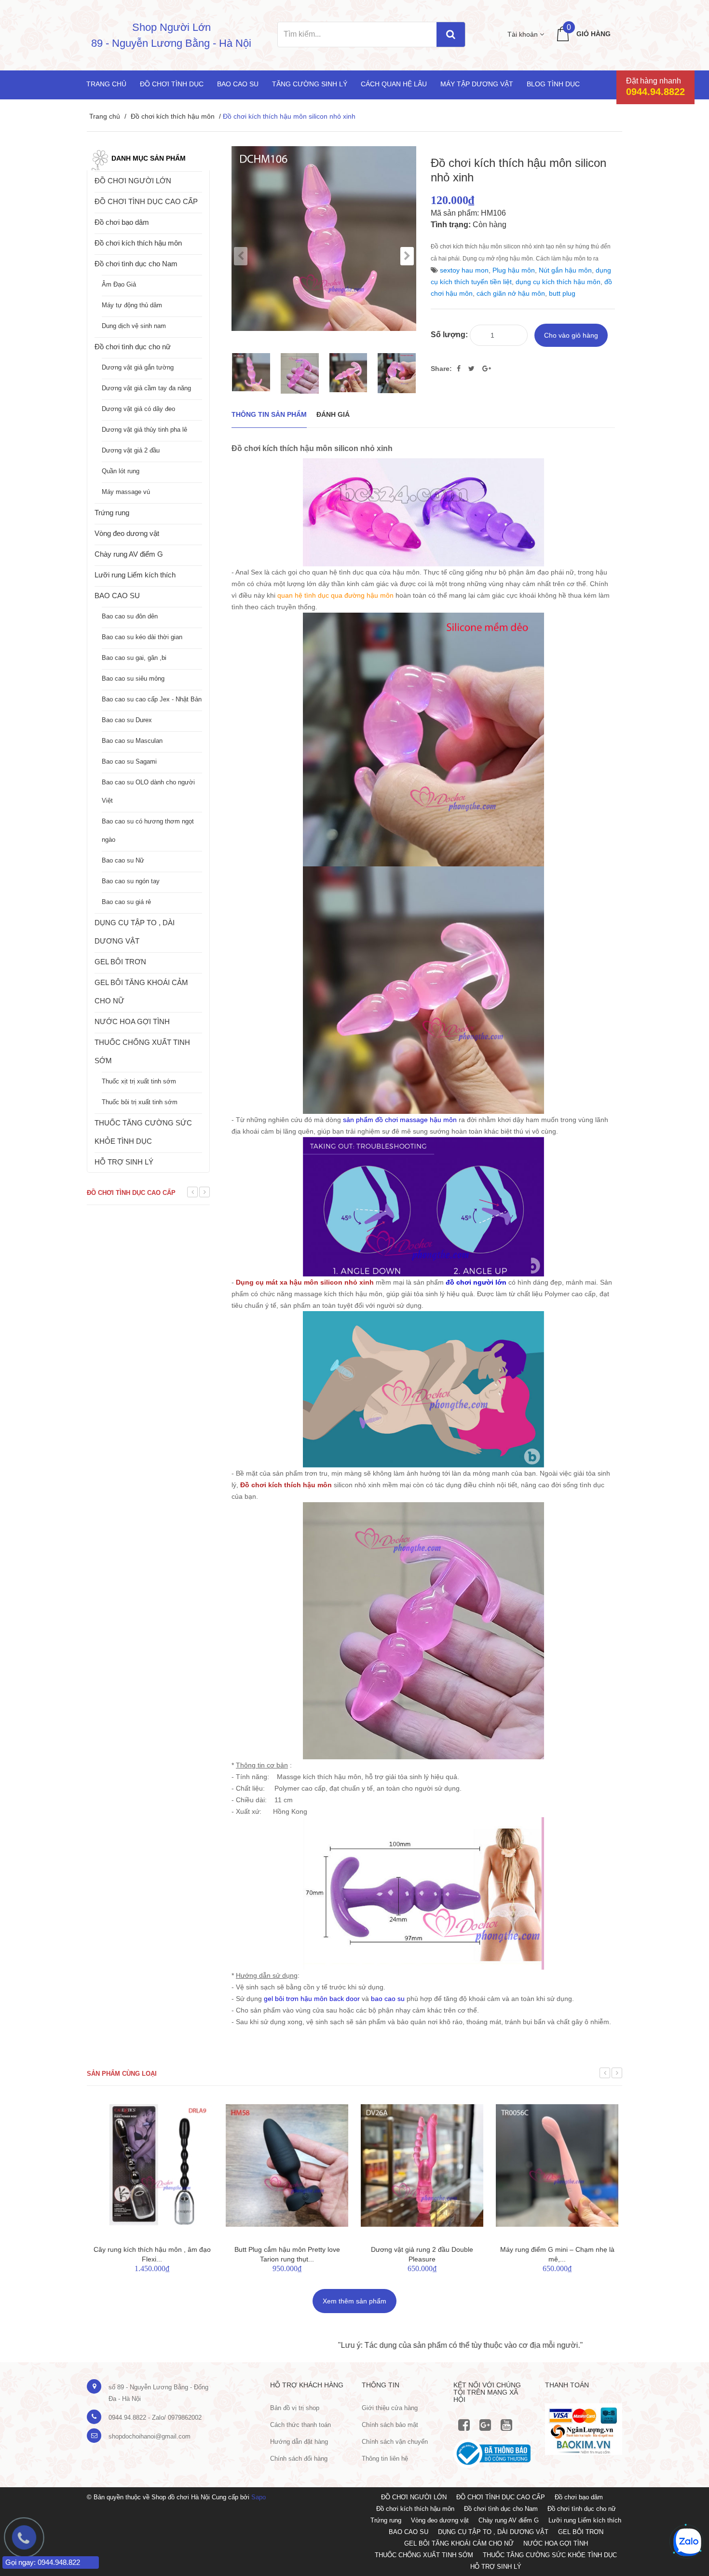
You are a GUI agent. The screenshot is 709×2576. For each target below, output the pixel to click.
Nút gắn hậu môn (565, 270)
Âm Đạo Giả (119, 284)
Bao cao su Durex (127, 720)
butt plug (562, 293)
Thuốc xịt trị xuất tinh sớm (139, 1081)
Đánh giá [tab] (333, 414)
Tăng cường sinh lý (310, 84)
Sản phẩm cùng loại (122, 2074)
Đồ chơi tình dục (172, 84)
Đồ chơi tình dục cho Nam (136, 264)
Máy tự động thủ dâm (132, 305)
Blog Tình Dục (553, 84)
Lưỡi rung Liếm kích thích (135, 575)
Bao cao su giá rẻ (126, 902)
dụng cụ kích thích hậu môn (558, 282)
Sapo (259, 2497)
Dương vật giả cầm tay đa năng (146, 388)
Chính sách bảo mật (390, 2425)
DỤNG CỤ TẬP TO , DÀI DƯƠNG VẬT (135, 932)
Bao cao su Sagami (129, 761)
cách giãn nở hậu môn (511, 293)
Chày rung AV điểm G (129, 554)
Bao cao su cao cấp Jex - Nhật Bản (152, 699)
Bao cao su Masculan (132, 741)
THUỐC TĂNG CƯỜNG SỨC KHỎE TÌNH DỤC (143, 1132)
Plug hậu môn (514, 270)
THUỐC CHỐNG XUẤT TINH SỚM (142, 1051)
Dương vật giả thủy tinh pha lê (144, 430)
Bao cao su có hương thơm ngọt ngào (148, 830)
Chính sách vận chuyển (395, 2442)
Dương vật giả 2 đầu (131, 450)
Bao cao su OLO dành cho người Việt (148, 791)
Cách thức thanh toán (300, 2425)
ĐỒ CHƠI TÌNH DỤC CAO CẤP (146, 201)
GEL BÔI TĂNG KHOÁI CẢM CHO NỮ (141, 992)
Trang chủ (106, 84)
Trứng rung (112, 513)
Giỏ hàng (593, 34)
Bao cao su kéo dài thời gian (142, 637)
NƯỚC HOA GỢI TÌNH (132, 1021)
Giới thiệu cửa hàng (390, 2408)
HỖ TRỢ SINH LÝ (124, 1162)
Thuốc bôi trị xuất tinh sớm (140, 1102)
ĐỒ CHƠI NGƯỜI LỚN (133, 181)
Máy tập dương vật (477, 84)
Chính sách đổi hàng (299, 2459)
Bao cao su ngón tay (131, 881)
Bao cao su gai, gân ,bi (134, 658)
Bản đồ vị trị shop (295, 2408)
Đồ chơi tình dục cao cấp (131, 1193)
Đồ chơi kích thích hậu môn (173, 116)
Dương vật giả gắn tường (138, 367)
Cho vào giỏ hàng (571, 335)
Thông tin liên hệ (385, 2459)
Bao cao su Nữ (123, 860)
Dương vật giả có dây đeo (138, 409)
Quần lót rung (121, 471)
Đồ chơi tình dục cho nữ (133, 347)
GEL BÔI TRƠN (120, 962)
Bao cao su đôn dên (130, 616)
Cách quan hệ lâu (394, 84)
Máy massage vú (126, 492)
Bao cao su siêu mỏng (133, 678)
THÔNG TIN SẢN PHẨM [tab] (269, 414)
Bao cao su (238, 84)
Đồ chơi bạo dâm (122, 222)
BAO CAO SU (117, 596)
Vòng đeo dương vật (127, 533)
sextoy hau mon (464, 270)
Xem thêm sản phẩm (354, 2301)
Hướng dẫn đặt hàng (299, 2442)
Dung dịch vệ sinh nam (134, 326)
